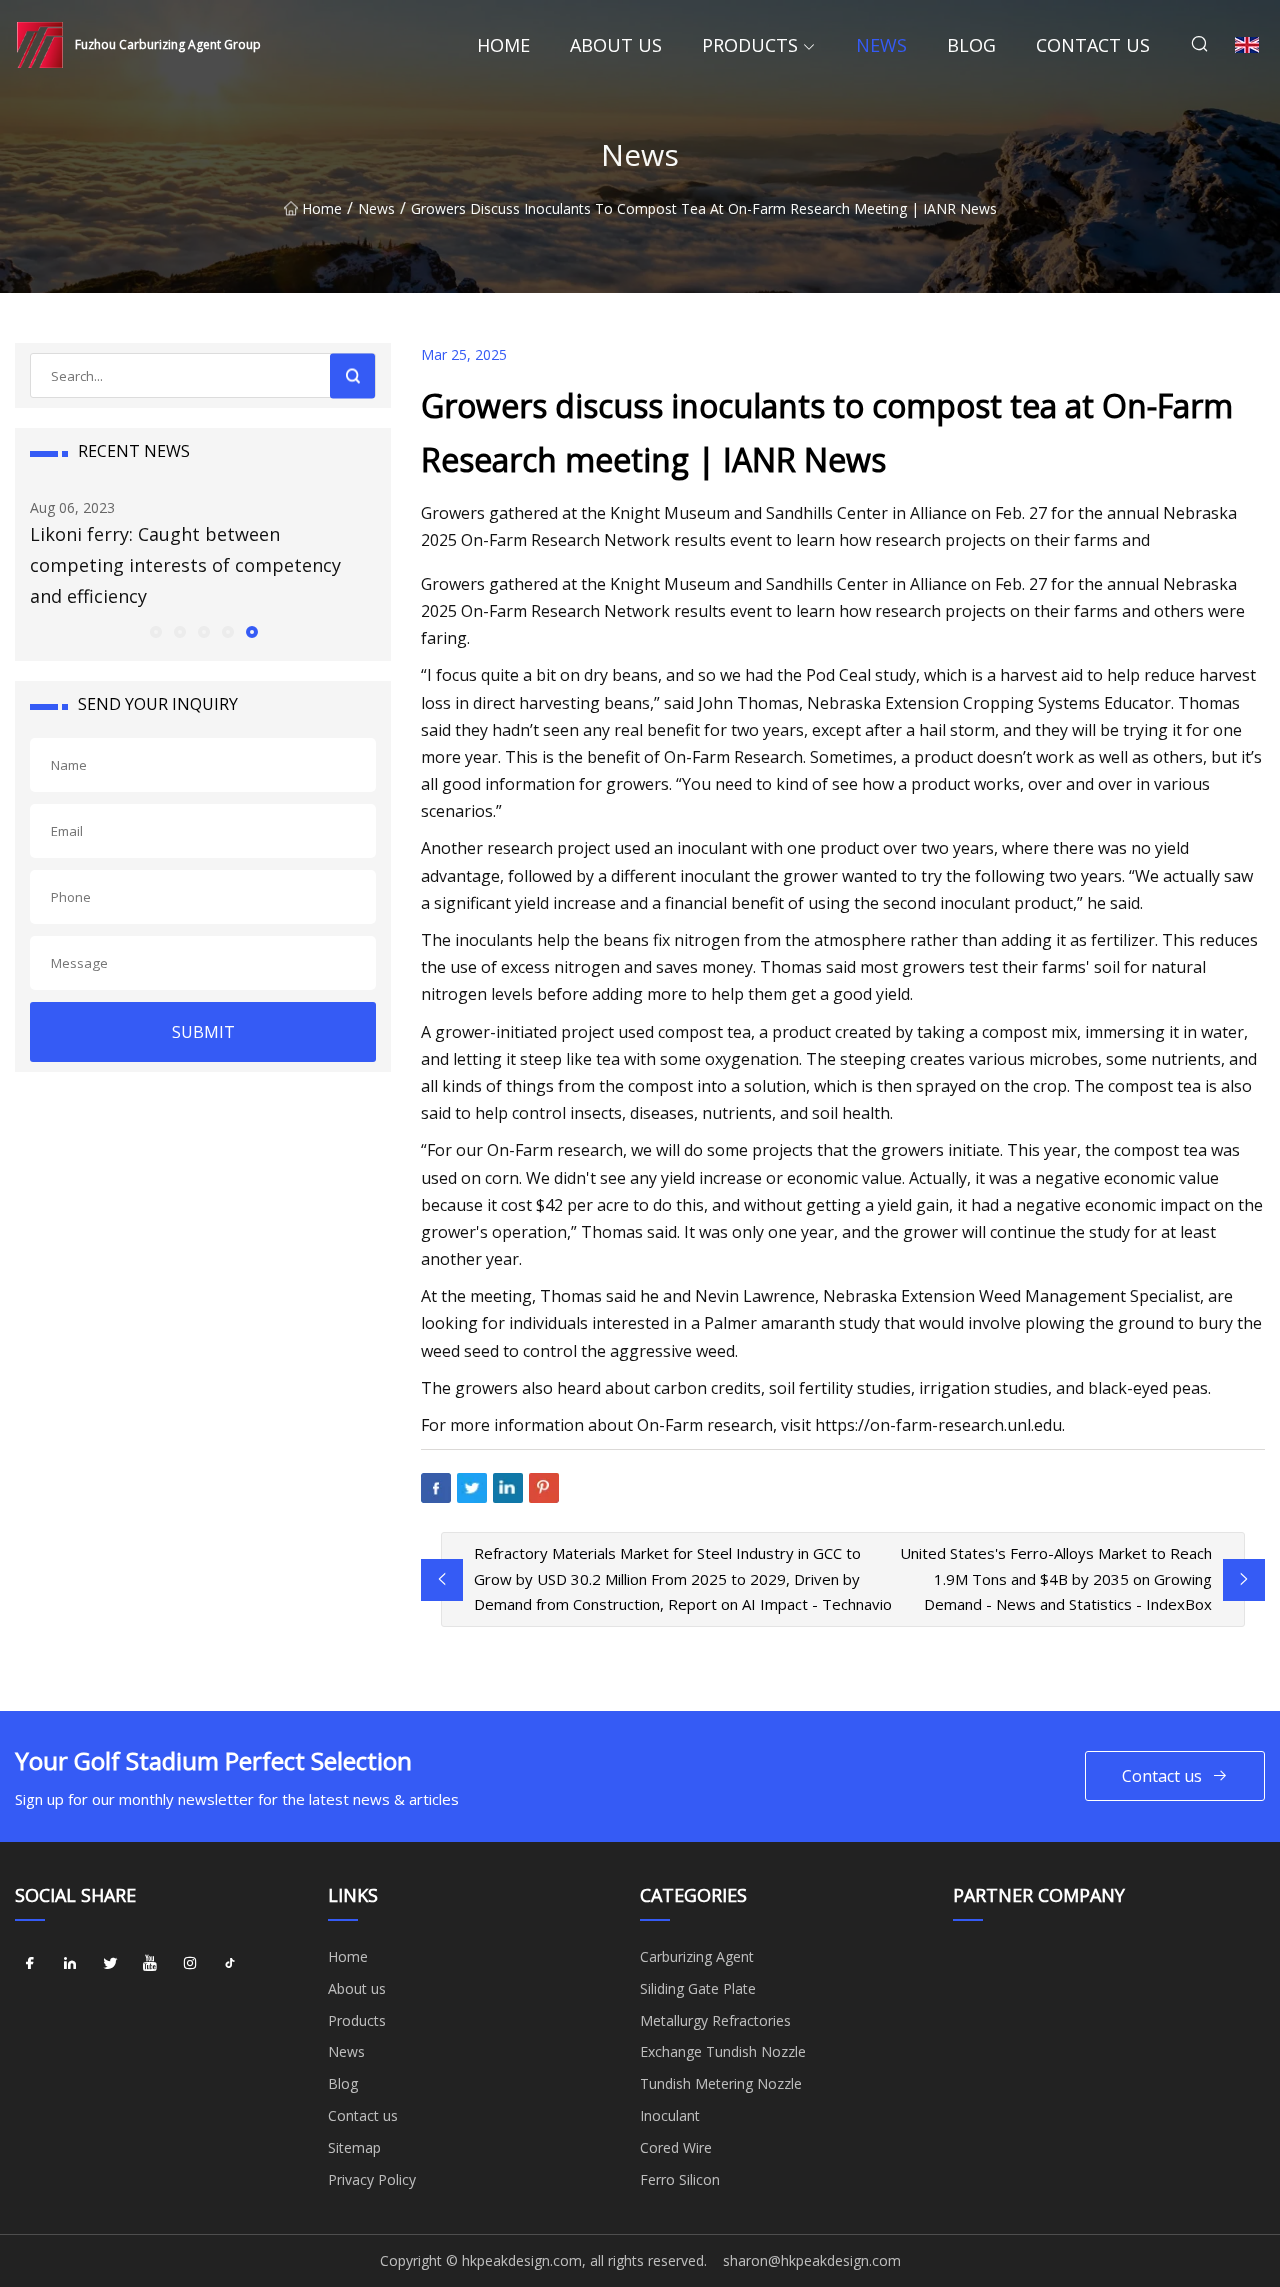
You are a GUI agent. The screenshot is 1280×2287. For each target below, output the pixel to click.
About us (616, 45)
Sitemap (354, 2147)
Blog (971, 45)
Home (503, 45)
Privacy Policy (372, 2179)
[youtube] (150, 1964)
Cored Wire (676, 2147)
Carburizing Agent (697, 1956)
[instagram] (190, 1964)
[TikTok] (230, 1964)
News (881, 45)
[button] (155, 631)
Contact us (1093, 45)
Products (750, 45)
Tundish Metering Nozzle (721, 2083)
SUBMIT (203, 1032)
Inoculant (670, 2115)
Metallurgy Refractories (715, 2020)
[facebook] (30, 1964)
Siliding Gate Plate (698, 1988)
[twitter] (110, 1964)
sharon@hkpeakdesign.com (812, 2260)
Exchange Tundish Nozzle (723, 2051)
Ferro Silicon (680, 2179)
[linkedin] (70, 1964)
